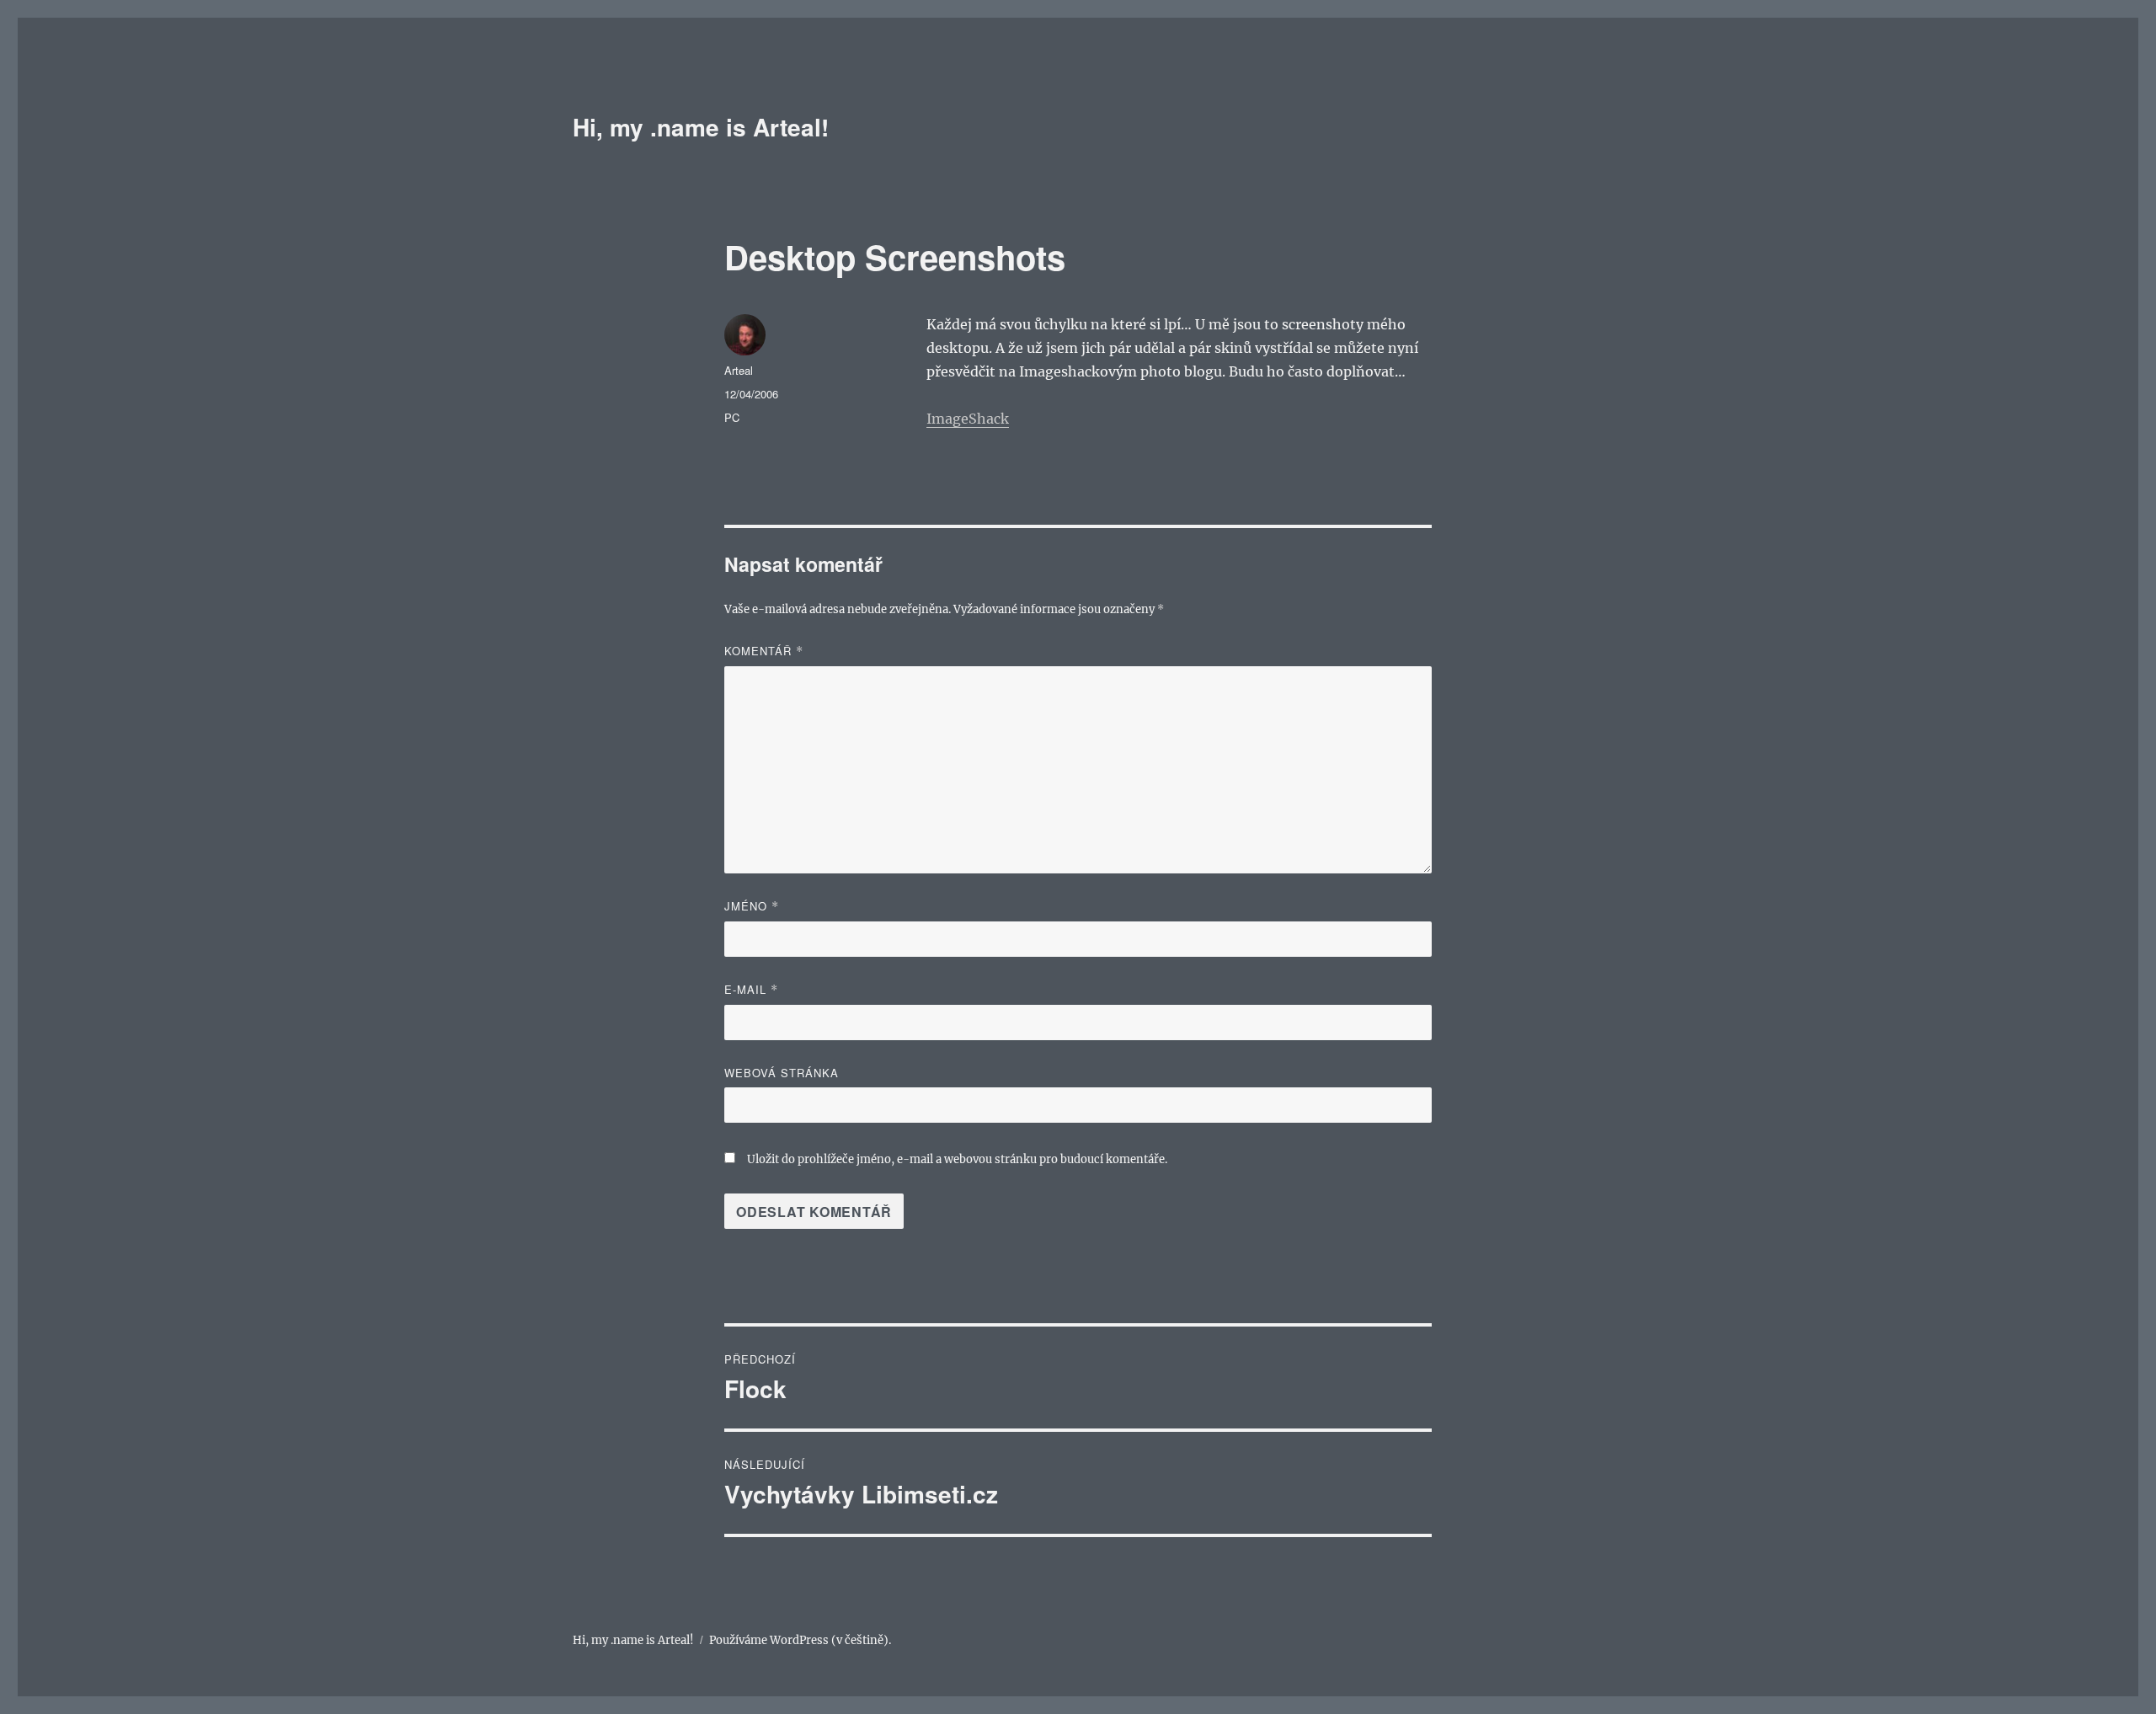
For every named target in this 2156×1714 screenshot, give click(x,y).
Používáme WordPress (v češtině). (800, 1640)
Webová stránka (782, 1073)
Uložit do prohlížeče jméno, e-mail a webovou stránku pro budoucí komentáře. (957, 1159)
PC (732, 417)
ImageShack (968, 419)
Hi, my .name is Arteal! (701, 127)
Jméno (752, 906)
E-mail (751, 989)
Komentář (764, 651)
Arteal (739, 370)
